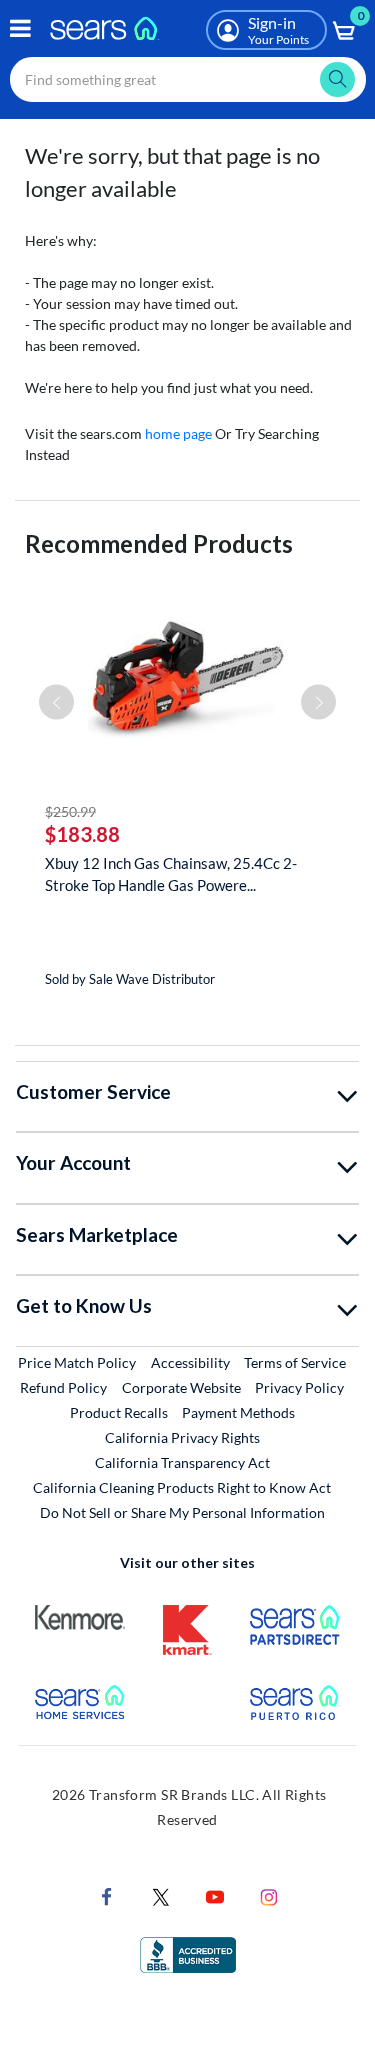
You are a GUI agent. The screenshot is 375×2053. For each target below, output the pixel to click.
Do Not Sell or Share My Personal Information (182, 1512)
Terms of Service (295, 1362)
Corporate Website (182, 1387)
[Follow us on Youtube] (215, 1894)
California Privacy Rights (182, 1437)
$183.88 (82, 834)
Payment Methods (238, 1412)
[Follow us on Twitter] (161, 1894)
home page (178, 433)
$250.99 (70, 811)
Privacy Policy (299, 1387)
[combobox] (188, 79)
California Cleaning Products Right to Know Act (182, 1487)
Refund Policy (63, 1387)
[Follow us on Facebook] (107, 1894)
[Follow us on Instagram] (269, 1894)
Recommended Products (159, 543)
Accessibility (190, 1362)
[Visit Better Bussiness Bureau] (188, 1952)
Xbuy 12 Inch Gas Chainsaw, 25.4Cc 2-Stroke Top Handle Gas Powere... (171, 874)
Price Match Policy (77, 1362)
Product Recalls (119, 1412)
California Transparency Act (182, 1462)
